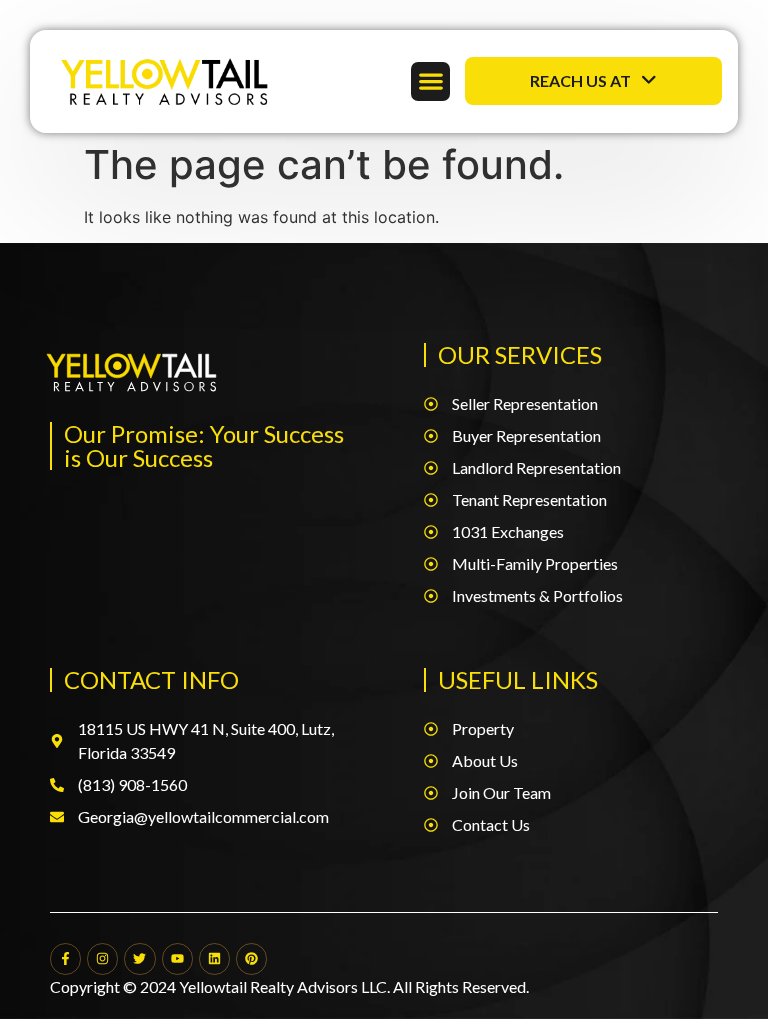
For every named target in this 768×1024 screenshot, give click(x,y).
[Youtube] (177, 958)
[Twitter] (139, 958)
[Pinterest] (251, 958)
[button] (430, 81)
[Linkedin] (214, 958)
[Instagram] (102, 958)
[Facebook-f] (65, 958)
